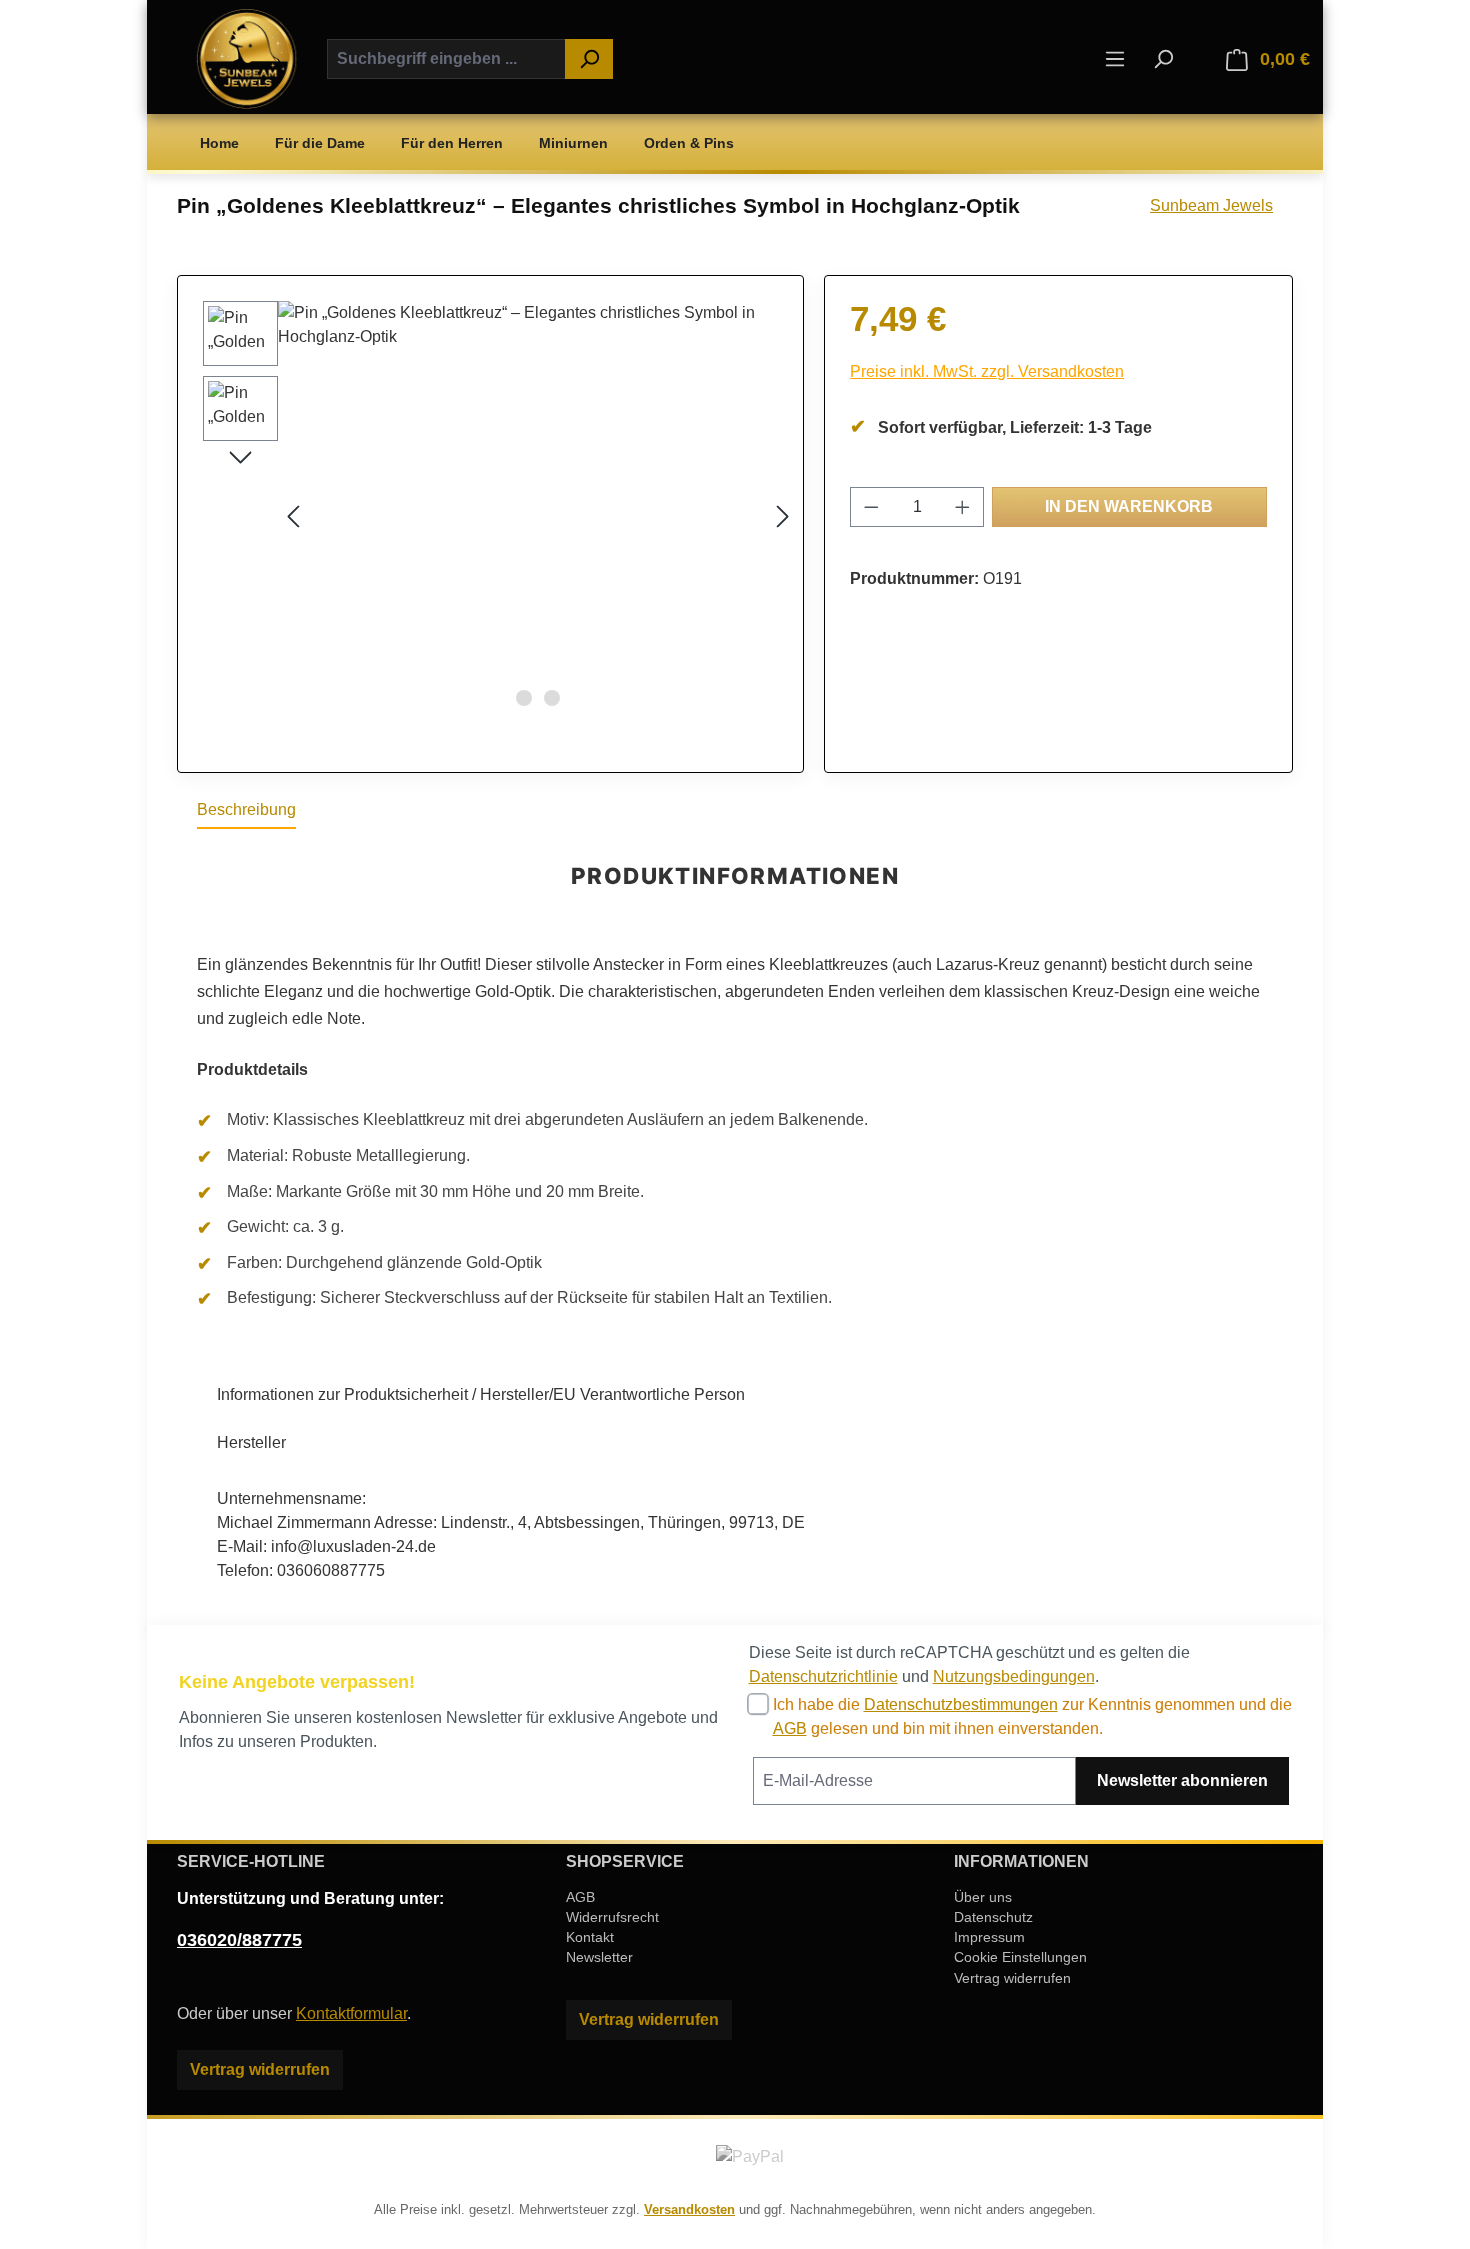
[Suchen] (589, 59)
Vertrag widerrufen (260, 2069)
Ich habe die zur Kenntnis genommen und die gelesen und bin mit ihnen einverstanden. (1032, 1716)
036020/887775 (239, 1940)
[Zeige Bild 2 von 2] (552, 698)
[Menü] (1115, 59)
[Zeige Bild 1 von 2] (524, 698)
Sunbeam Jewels (1211, 205)
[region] (490, 516)
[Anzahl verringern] (871, 507)
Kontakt (590, 1937)
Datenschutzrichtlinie (823, 1676)
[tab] (246, 811)
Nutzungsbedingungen (1014, 1676)
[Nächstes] (783, 515)
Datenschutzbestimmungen (961, 1704)
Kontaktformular (351, 2013)
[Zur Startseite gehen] (247, 59)
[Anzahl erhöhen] (963, 507)
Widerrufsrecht (612, 1917)
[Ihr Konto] (1200, 60)
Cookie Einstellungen (1020, 1957)
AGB (790, 1728)
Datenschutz (993, 1917)
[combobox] (446, 59)
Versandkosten (689, 2209)
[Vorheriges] (293, 515)
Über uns (983, 1897)
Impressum (989, 1937)
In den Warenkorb (1129, 506)
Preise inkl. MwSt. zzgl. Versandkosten (987, 371)
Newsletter (599, 1957)
